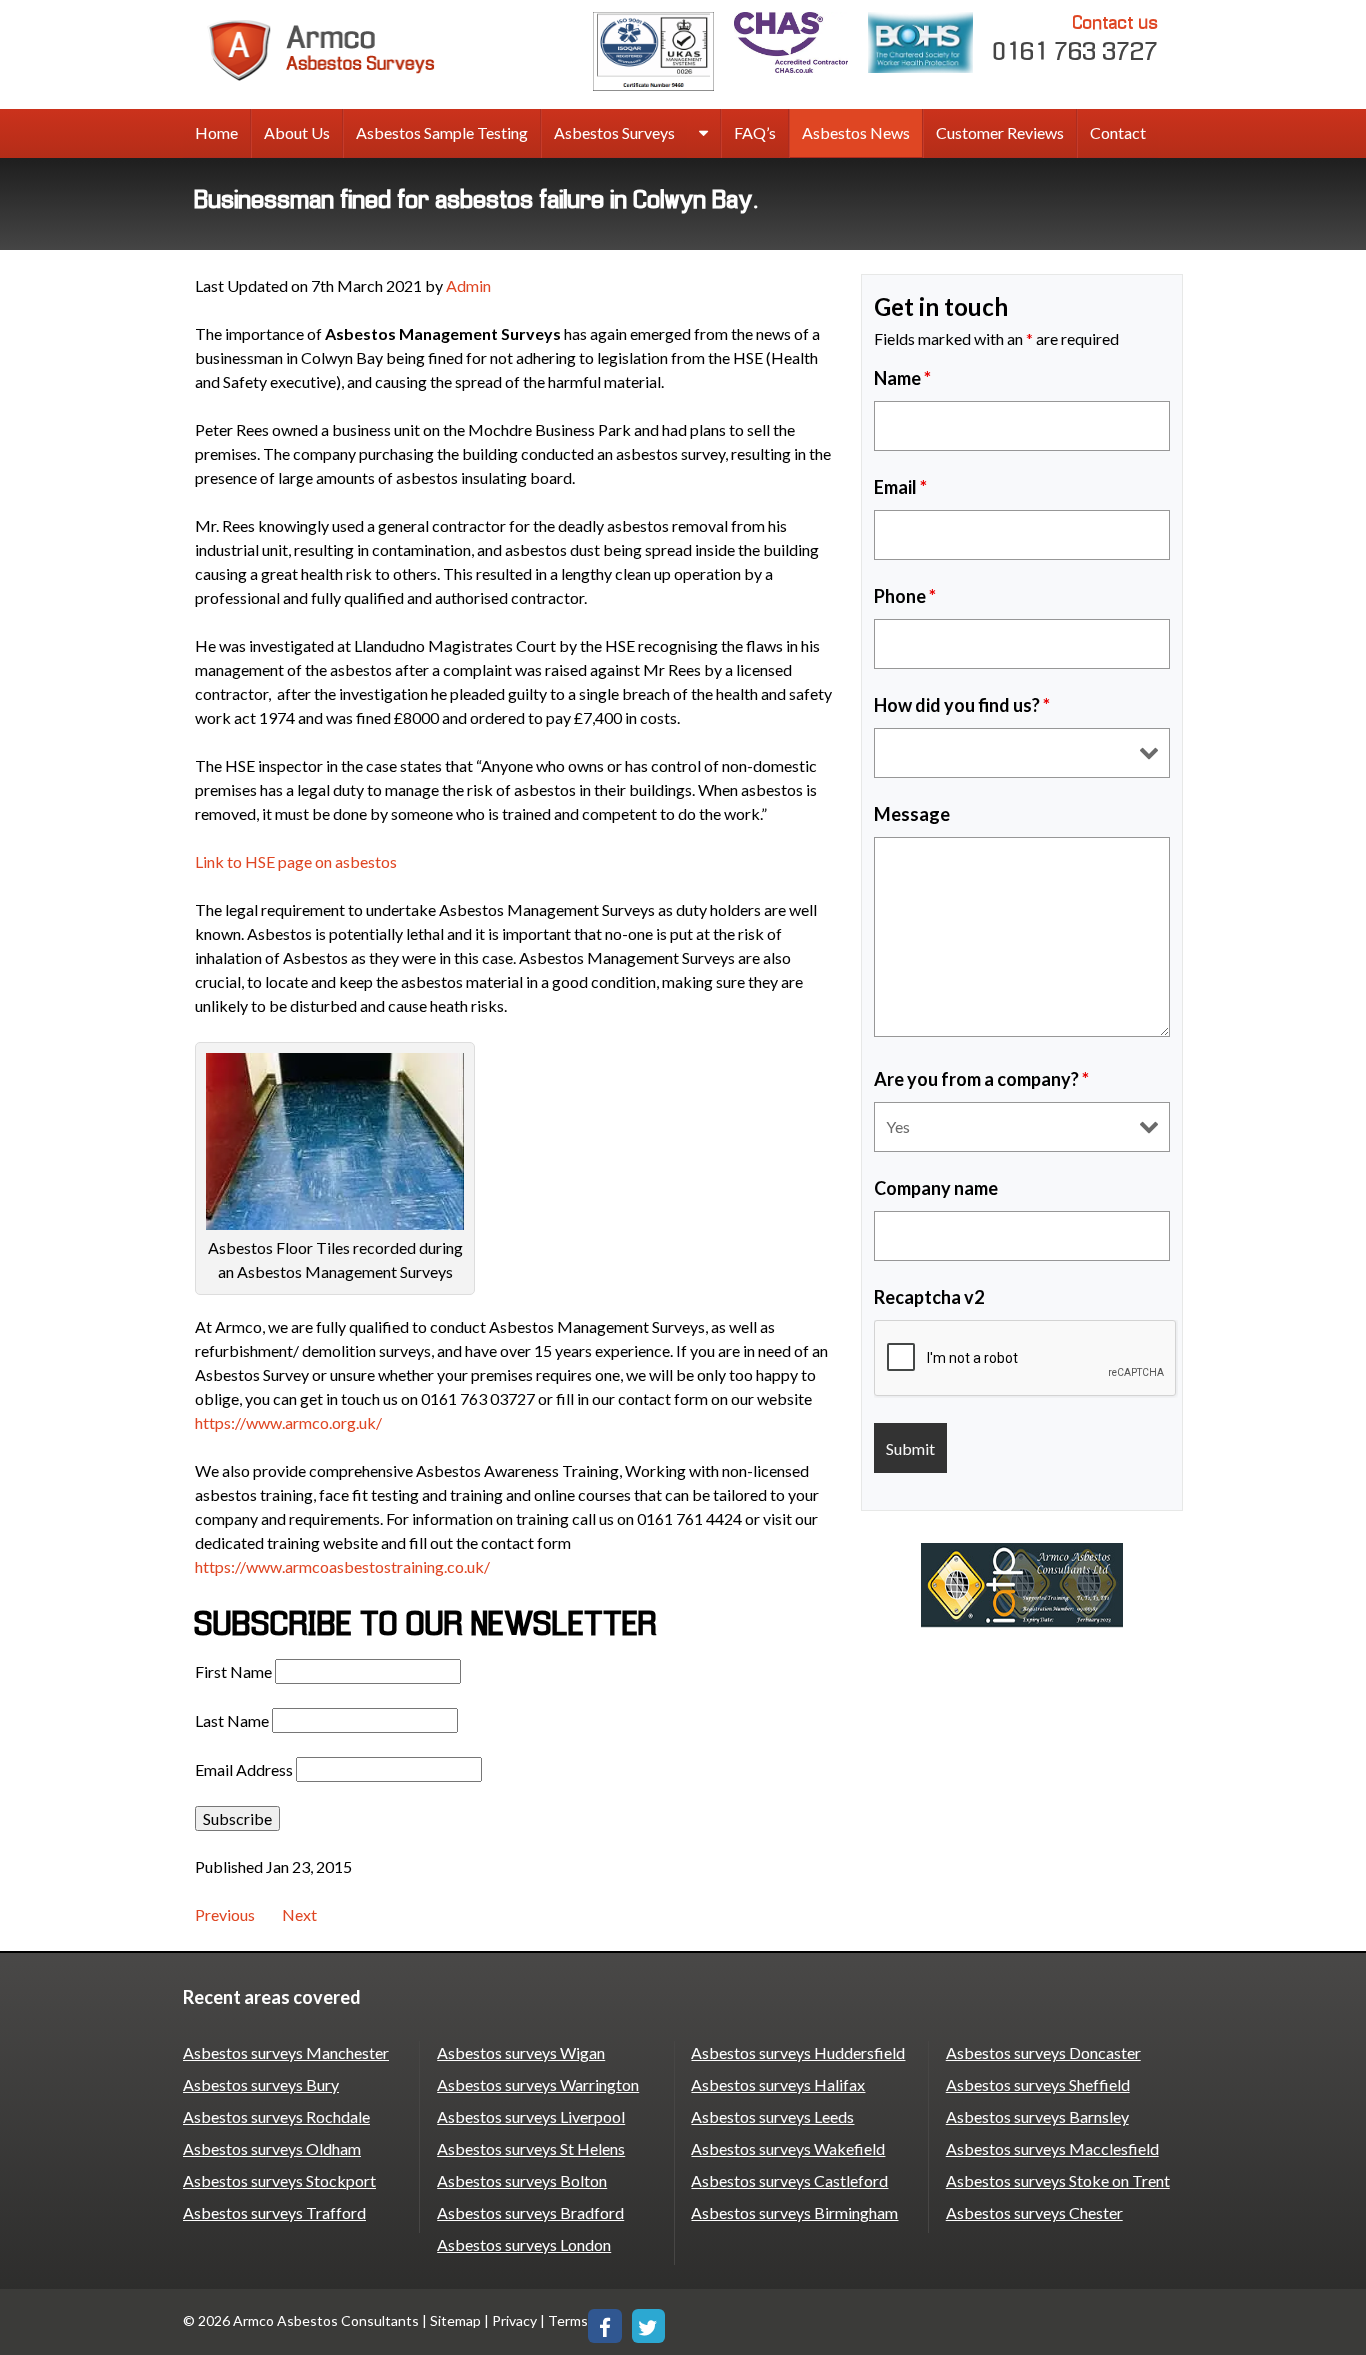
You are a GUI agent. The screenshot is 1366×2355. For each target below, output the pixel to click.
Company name (936, 1188)
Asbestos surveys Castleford (789, 2180)
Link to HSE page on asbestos (296, 861)
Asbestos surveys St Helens (531, 2148)
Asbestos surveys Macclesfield (1052, 2148)
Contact (1118, 132)
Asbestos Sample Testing (442, 132)
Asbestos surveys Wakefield (788, 2148)
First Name (233, 1671)
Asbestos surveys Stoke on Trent (1058, 2180)
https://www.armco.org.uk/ (288, 1422)
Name (902, 378)
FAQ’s (755, 132)
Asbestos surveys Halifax (778, 2084)
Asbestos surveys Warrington (538, 2084)
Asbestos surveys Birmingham (794, 2212)
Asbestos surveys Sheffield (1038, 2084)
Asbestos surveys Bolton (522, 2180)
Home (216, 132)
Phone (905, 596)
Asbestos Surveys (614, 132)
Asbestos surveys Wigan (521, 2052)
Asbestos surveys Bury (261, 2084)
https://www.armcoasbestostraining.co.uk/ (342, 1566)
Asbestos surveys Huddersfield (798, 2052)
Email (900, 487)
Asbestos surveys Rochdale (276, 2116)
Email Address (244, 1769)
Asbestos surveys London (524, 2244)
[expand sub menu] (703, 134)
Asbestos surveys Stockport (279, 2180)
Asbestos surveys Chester (1034, 2212)
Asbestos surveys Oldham (272, 2148)
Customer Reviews (1000, 132)
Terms (568, 2320)
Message (912, 814)
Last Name (232, 1720)
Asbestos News (856, 132)
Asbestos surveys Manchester (286, 2052)
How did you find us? (962, 705)
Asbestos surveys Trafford (274, 2212)
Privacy (514, 2320)
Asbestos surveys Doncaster (1043, 2052)
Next (299, 1914)
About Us (297, 132)
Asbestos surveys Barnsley (1037, 2116)
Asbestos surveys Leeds (772, 2116)
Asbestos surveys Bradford (530, 2212)
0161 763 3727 (1076, 39)
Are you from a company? (981, 1079)
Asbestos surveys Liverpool (531, 2116)
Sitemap (455, 2320)
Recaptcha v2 (929, 1297)
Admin (468, 285)
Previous (225, 1914)
